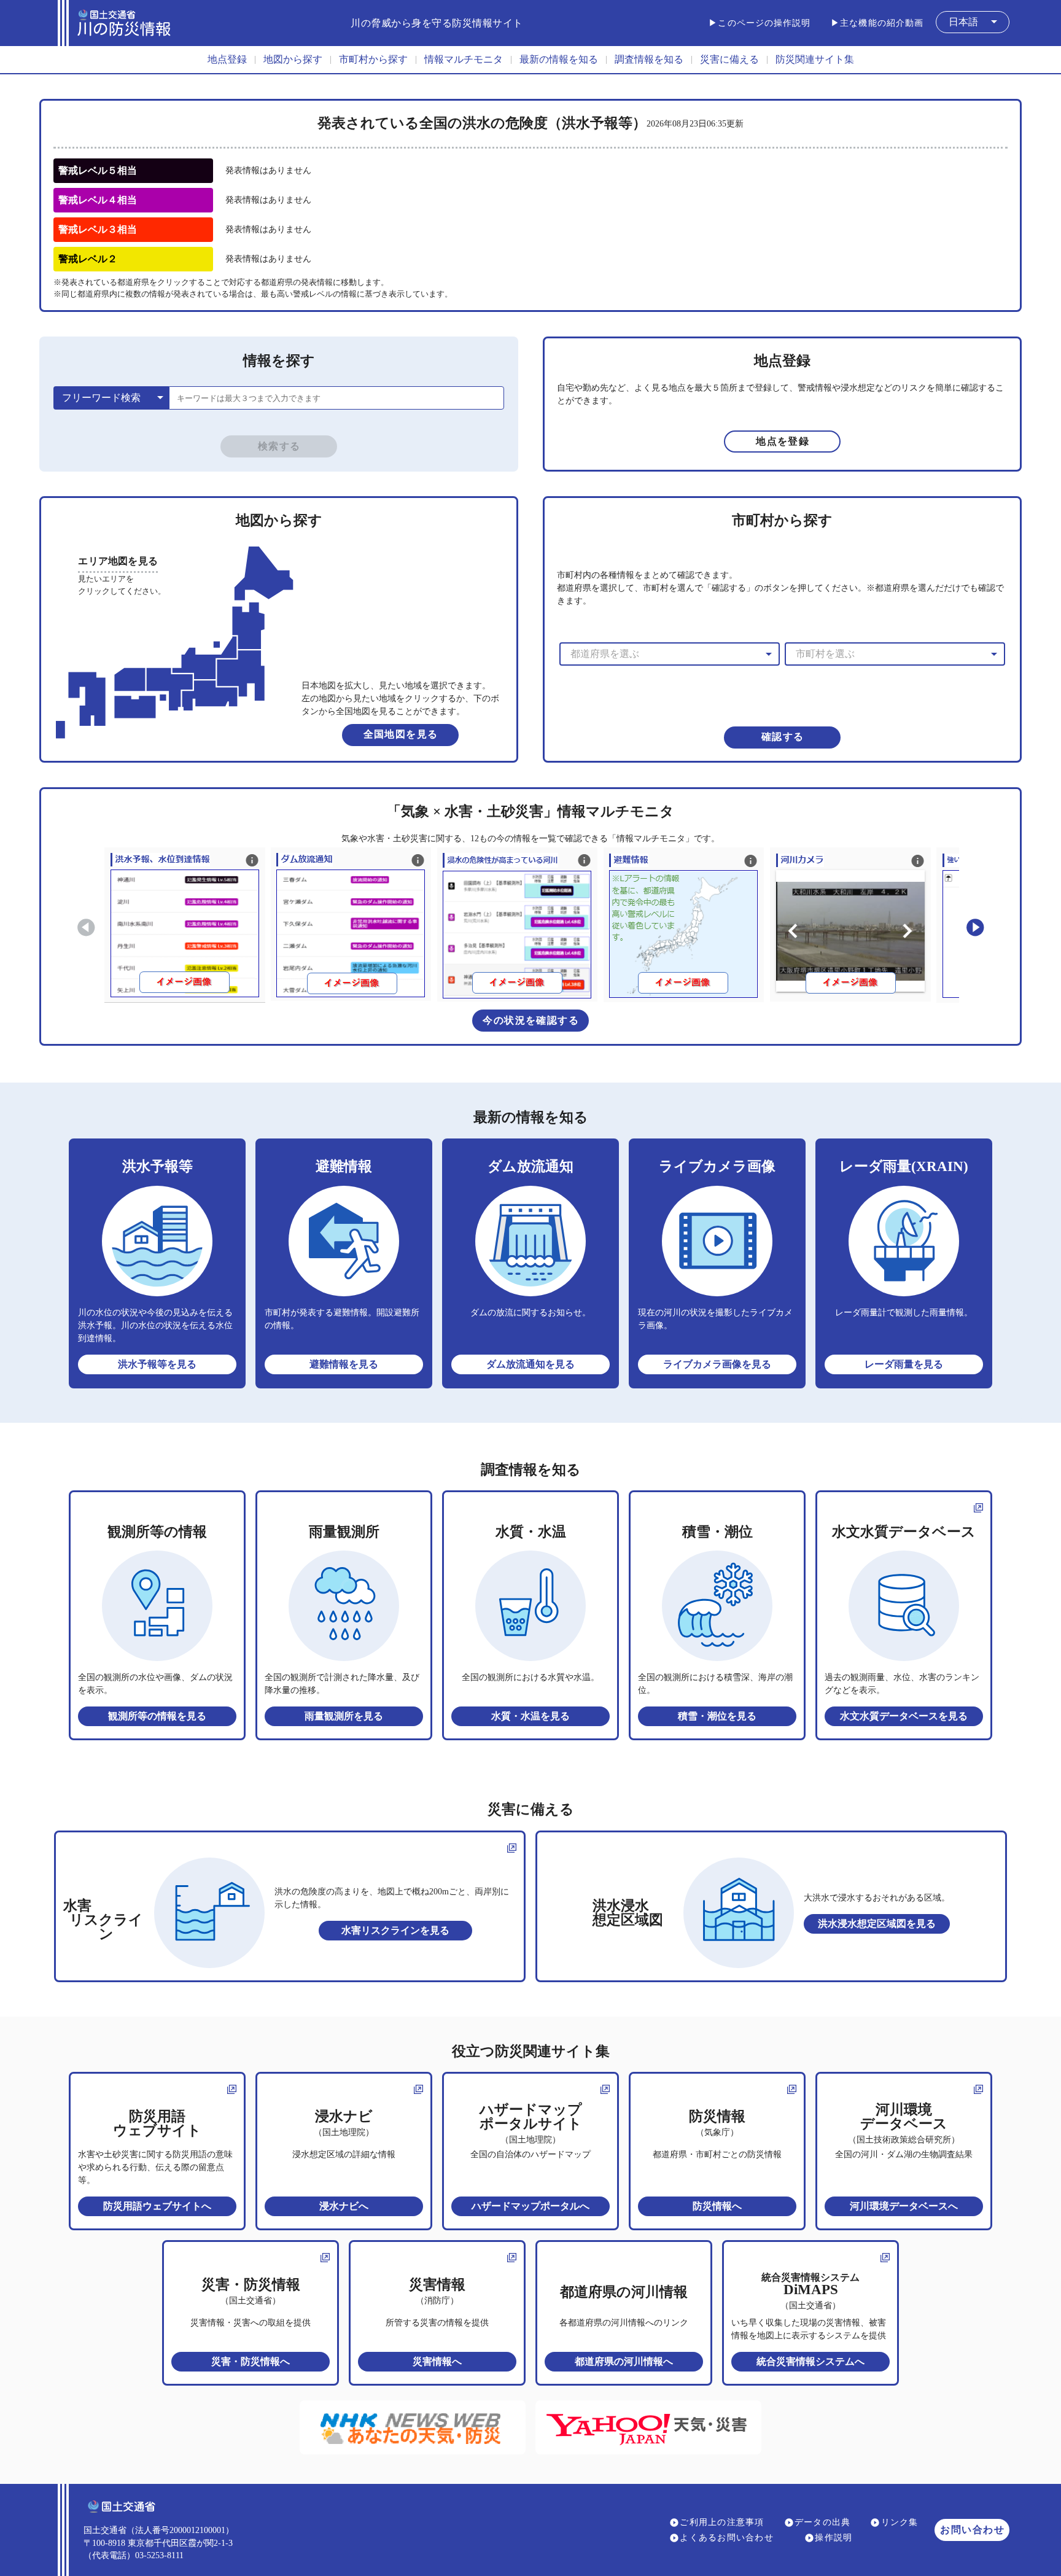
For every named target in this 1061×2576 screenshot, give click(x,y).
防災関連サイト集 (815, 59)
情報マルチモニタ (464, 59)
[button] (973, 22)
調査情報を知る (649, 59)
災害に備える (729, 59)
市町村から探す (373, 59)
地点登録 (227, 59)
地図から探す (293, 59)
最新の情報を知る (559, 59)
